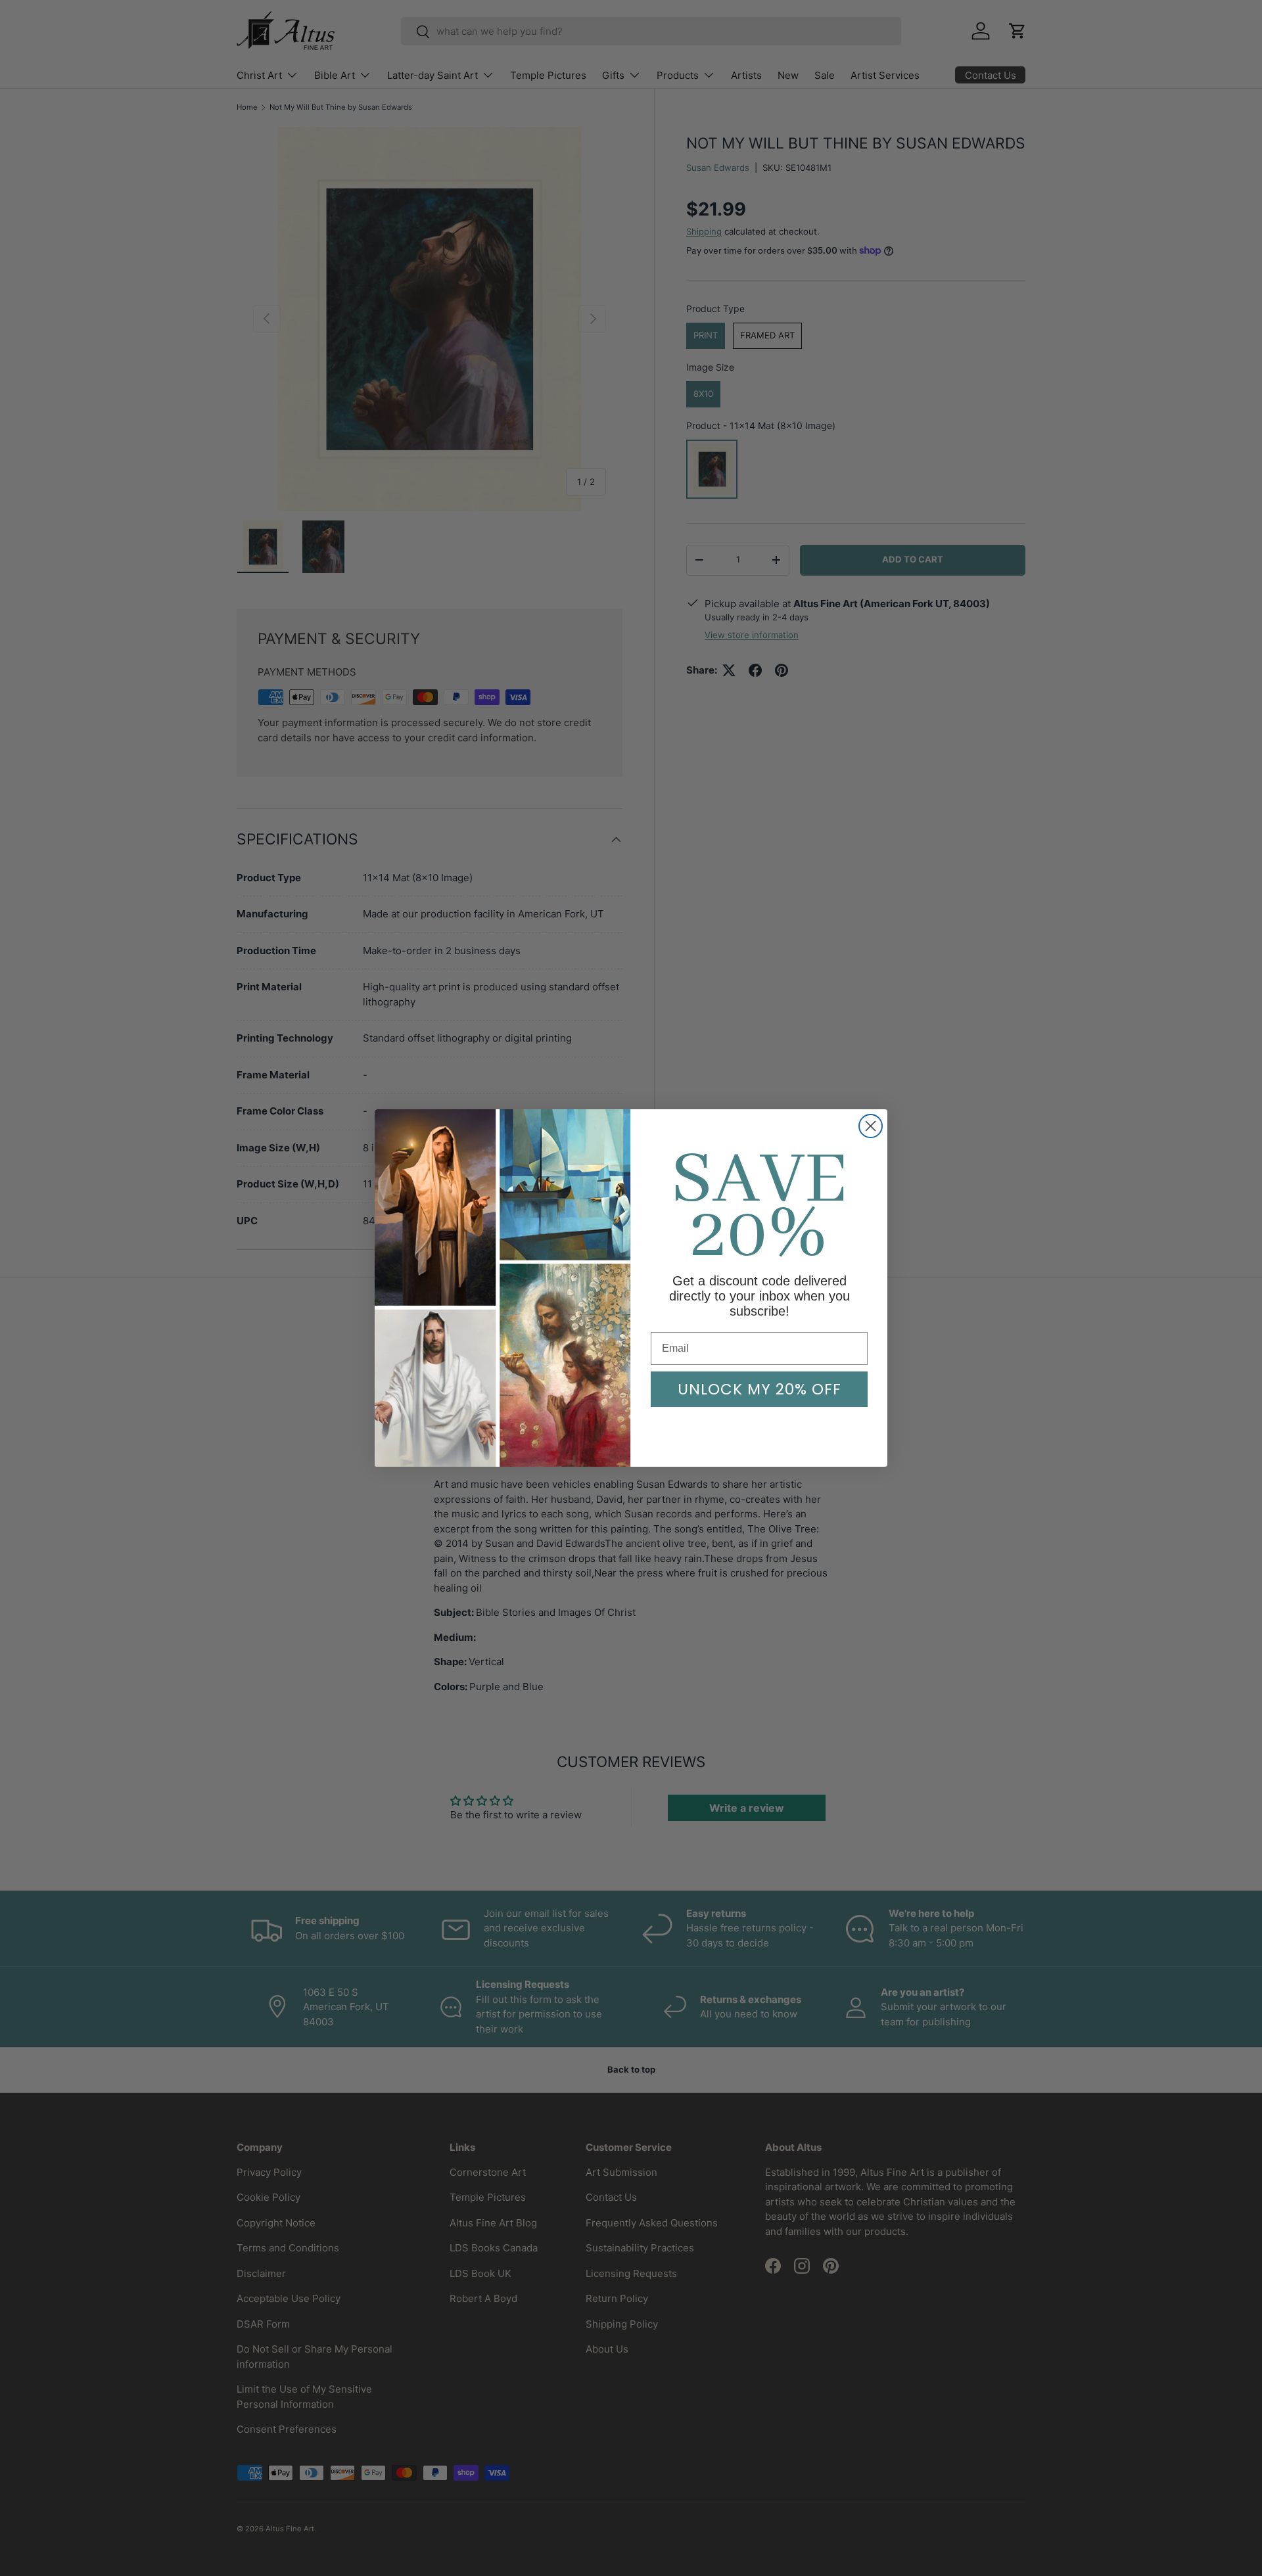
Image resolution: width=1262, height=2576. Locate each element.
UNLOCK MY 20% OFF (760, 1389)
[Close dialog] (871, 1126)
